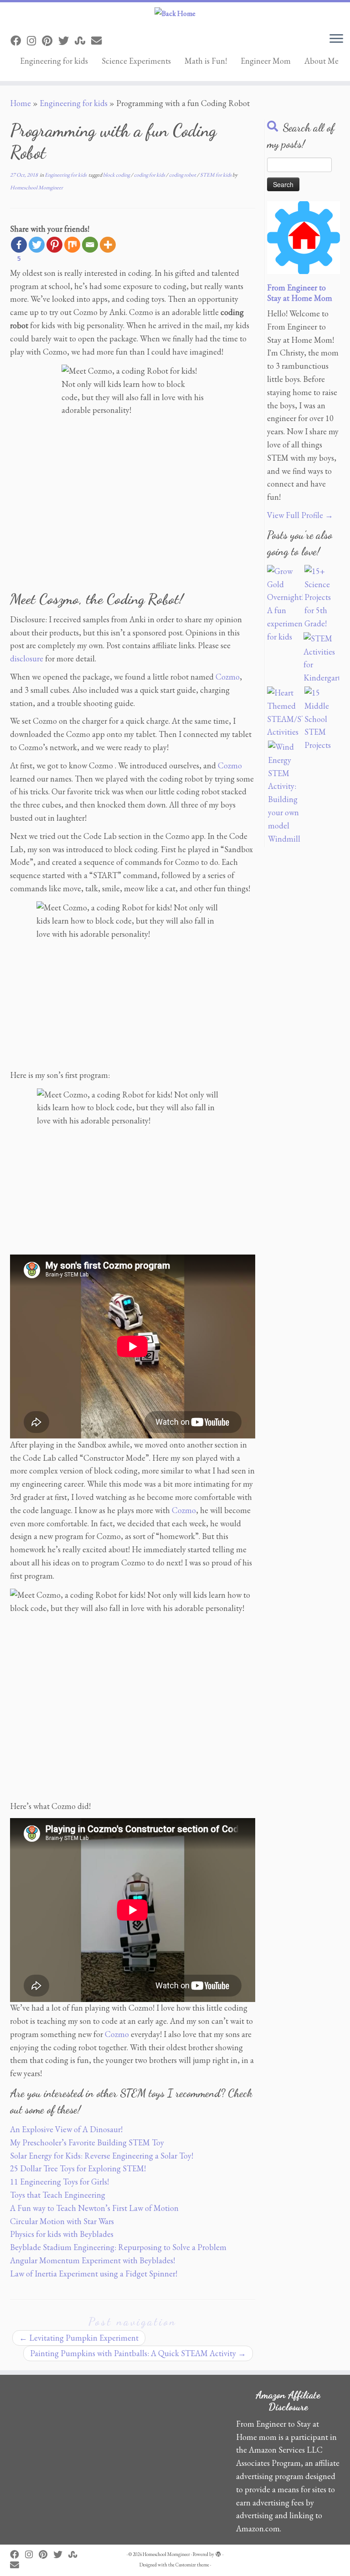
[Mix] (72, 245)
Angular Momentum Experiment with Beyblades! (93, 2260)
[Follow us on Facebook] (19, 41)
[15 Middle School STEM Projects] (322, 719)
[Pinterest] (54, 245)
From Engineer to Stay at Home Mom (300, 293)
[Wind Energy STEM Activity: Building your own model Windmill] (286, 793)
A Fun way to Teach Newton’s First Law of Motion (94, 2208)
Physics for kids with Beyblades (62, 2234)
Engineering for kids (54, 61)
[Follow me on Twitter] (67, 41)
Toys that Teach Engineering (58, 2195)
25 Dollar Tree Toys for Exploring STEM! (78, 2168)
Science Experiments (136, 61)
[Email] (90, 245)
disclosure (28, 658)
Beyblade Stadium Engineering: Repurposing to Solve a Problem (118, 2247)
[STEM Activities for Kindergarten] (321, 658)
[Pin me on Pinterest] (50, 41)
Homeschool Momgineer (36, 188)
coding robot (183, 175)
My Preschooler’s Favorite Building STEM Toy (87, 2142)
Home (21, 103)
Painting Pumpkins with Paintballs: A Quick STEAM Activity (138, 2353)
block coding (117, 175)
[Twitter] (37, 245)
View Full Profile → (300, 515)
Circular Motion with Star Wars (62, 2221)
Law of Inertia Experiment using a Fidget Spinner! (94, 2274)
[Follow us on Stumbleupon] (83, 41)
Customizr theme (192, 2565)
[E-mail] (99, 41)
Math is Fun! (206, 61)
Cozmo (228, 677)
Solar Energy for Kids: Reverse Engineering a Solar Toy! (102, 2156)
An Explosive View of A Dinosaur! (66, 2129)
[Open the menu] (336, 39)
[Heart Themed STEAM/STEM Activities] (285, 713)
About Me (322, 61)
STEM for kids (216, 175)
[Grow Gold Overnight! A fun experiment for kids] (285, 604)
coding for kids (150, 175)
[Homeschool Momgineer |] (175, 14)
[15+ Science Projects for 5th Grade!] (322, 598)
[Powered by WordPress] (218, 2553)
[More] (108, 245)
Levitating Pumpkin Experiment (79, 2338)
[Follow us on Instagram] (34, 41)
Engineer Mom (266, 61)
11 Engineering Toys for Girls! (59, 2182)
